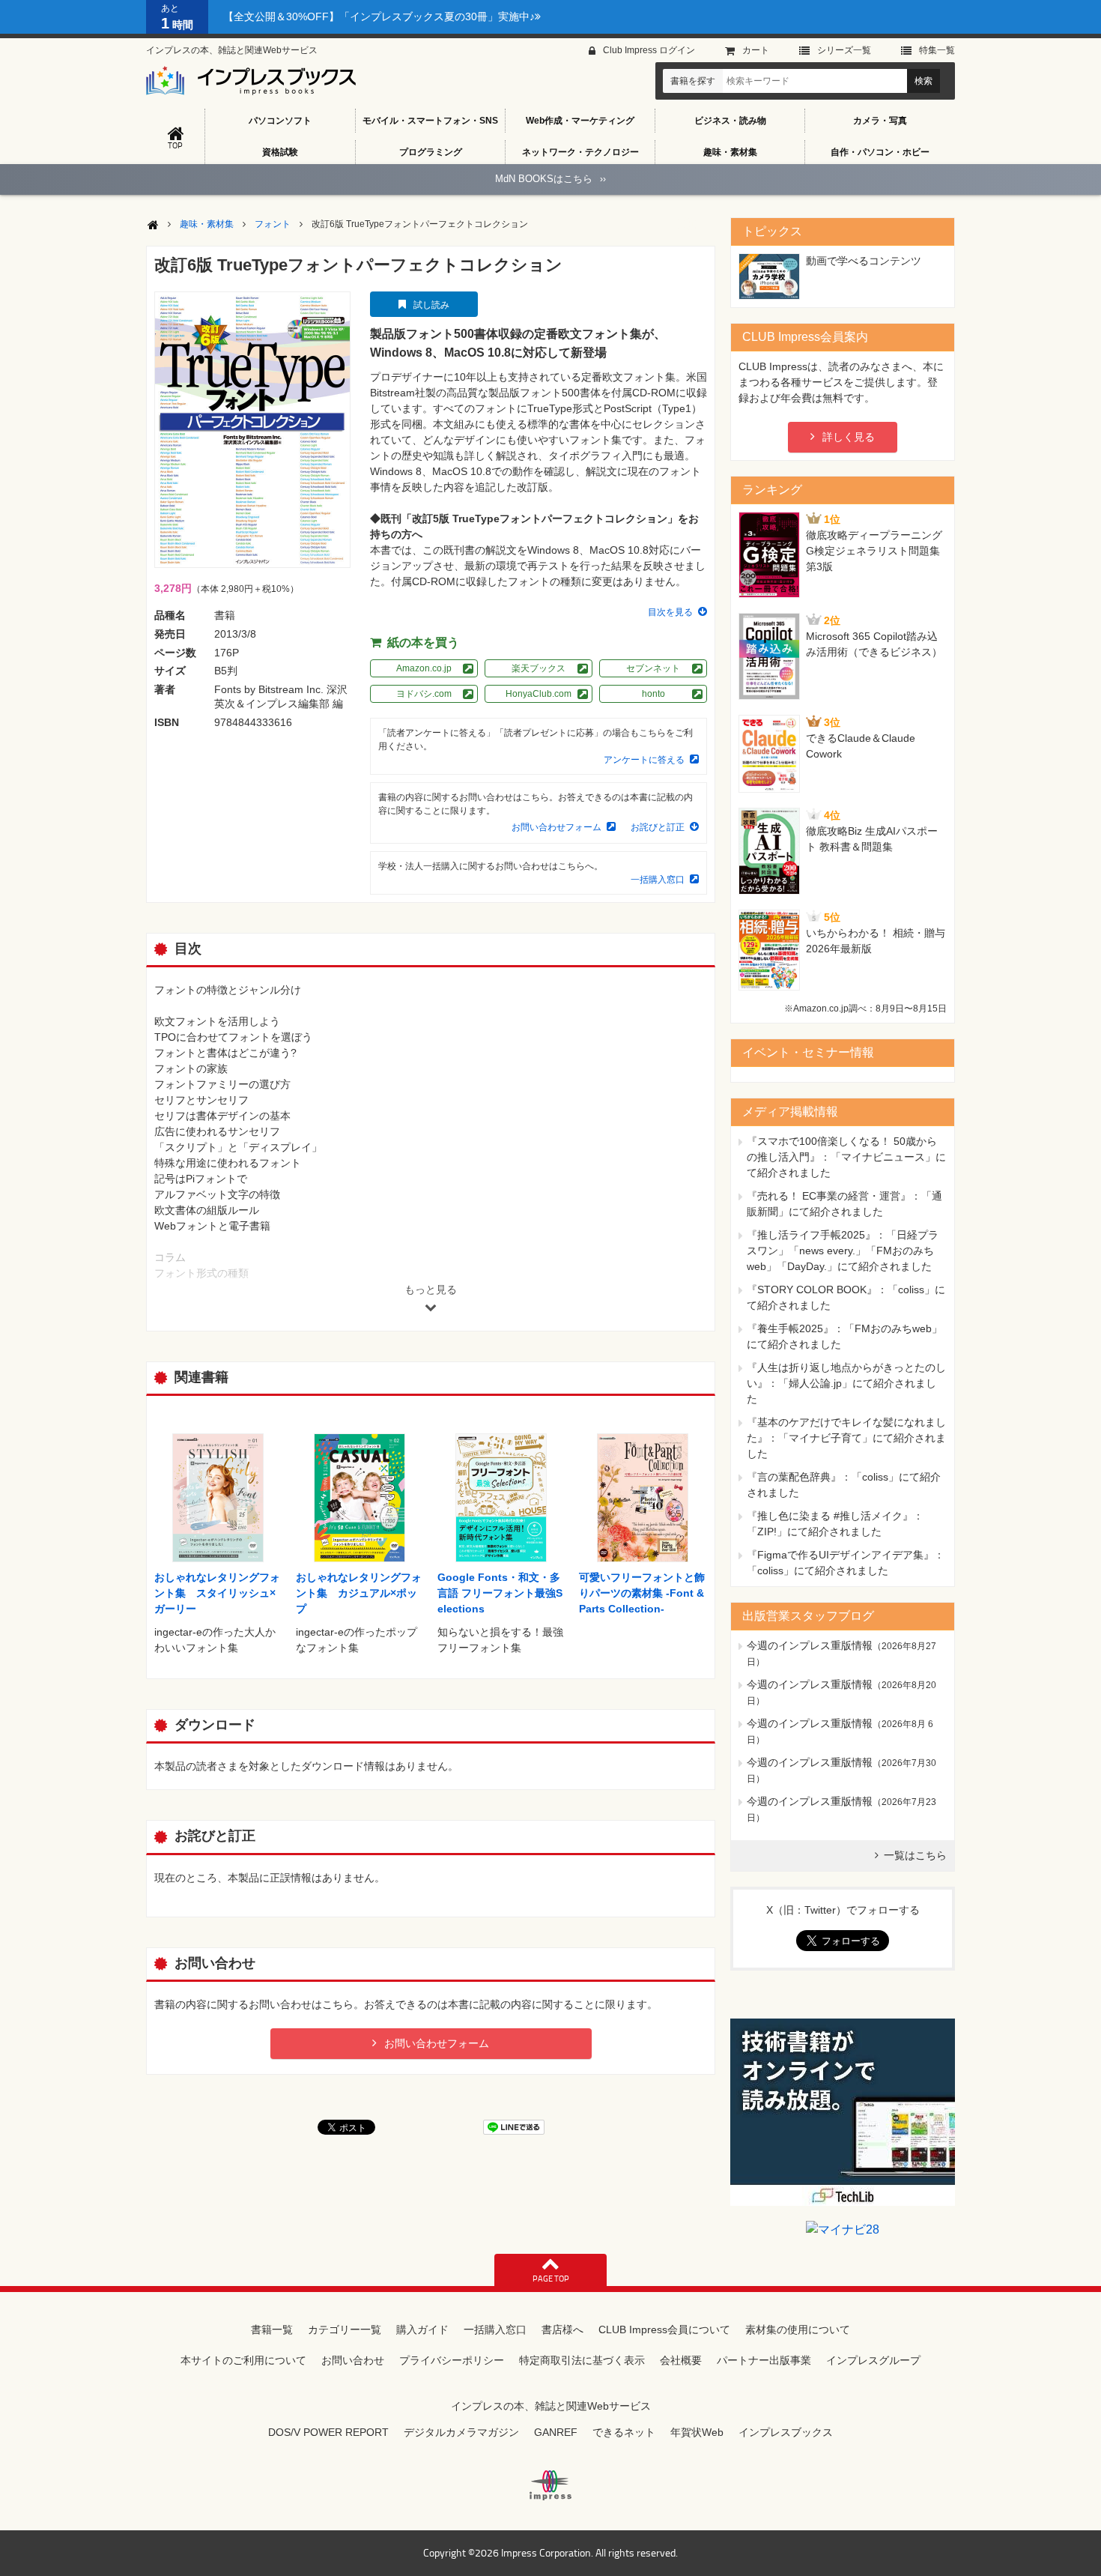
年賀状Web (697, 2432)
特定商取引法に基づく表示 (582, 2360)
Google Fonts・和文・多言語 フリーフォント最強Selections (500, 1593)
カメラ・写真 (880, 121)
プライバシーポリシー (452, 2360)
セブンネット (653, 668)
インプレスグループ (873, 2360)
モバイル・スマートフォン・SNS (430, 121)
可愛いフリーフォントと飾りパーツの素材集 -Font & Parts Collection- (642, 1593)
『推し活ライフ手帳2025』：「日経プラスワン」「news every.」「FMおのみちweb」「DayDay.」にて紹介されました (843, 1251)
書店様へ (562, 2329)
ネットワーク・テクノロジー (580, 152)
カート (756, 50)
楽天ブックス (539, 668)
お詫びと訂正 (658, 827)
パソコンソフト (280, 121)
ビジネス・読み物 (730, 121)
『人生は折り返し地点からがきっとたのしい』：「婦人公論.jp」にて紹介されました (846, 1383)
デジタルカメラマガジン (461, 2432)
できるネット (624, 2432)
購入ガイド (422, 2329)
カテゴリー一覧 (345, 2329)
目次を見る (670, 612)
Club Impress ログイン (649, 50)
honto (653, 694)
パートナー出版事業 (764, 2360)
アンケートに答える (644, 760)
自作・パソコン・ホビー (880, 152)
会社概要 (681, 2360)
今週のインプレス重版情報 (810, 1645)
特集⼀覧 (937, 50)
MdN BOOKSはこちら (550, 179)
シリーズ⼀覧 (844, 50)
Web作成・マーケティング (580, 121)
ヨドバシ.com (424, 694)
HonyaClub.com (539, 694)
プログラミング (431, 152)
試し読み (431, 305)
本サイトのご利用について (243, 2360)
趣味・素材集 (730, 152)
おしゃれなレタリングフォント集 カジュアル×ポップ (359, 1593)
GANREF (556, 2432)
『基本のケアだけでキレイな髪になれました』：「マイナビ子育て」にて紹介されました (846, 1438)
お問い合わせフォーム (556, 827)
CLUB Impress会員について (664, 2329)
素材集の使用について (798, 2329)
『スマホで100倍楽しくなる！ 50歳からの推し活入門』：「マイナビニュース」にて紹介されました (846, 1157)
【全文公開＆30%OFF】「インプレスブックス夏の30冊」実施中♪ (379, 16)
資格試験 (280, 152)
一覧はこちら (915, 1855)
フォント (273, 224)
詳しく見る (849, 437)
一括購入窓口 (658, 880)
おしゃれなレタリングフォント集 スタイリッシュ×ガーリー (217, 1593)
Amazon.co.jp (424, 668)
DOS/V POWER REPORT (328, 2432)
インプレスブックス (786, 2432)
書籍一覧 (272, 2329)
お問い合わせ (353, 2360)
